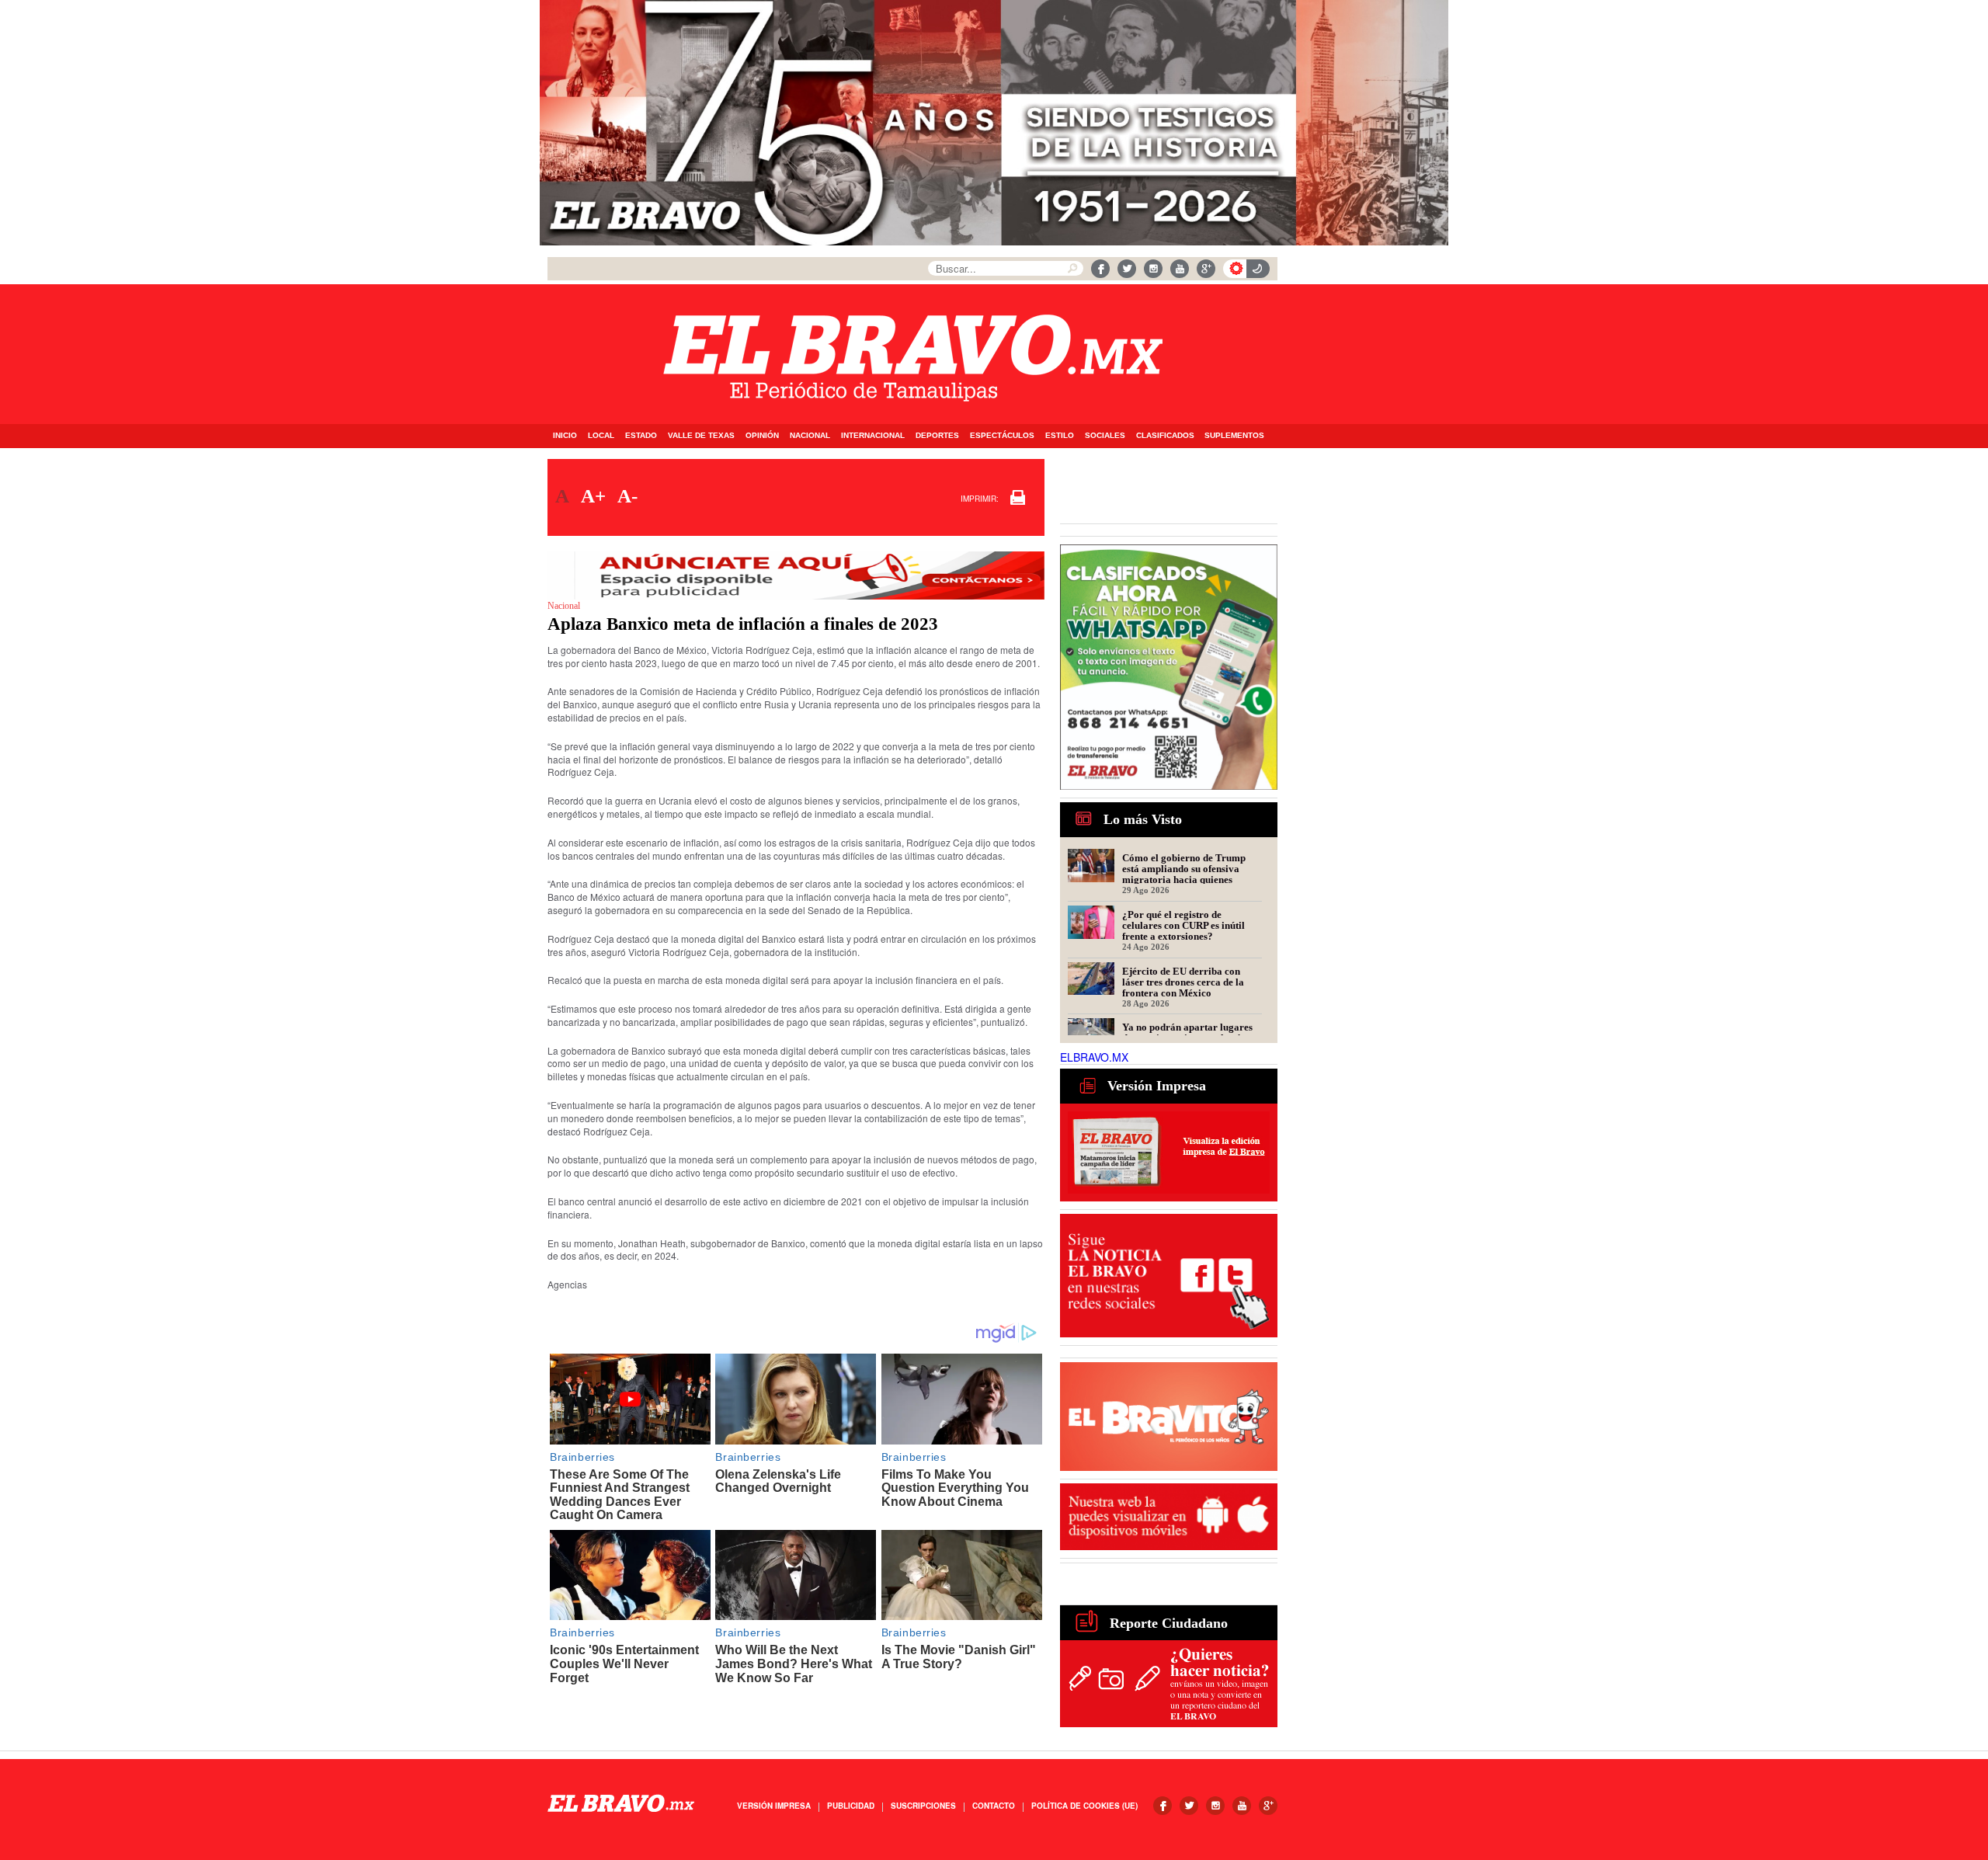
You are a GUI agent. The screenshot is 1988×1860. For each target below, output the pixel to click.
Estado (641, 435)
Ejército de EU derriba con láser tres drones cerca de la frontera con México (1183, 982)
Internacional (873, 435)
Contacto (994, 1806)
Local (601, 435)
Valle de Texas (701, 435)
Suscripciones (923, 1806)
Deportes (937, 435)
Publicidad (851, 1806)
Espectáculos (1002, 435)
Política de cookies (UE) (1084, 1806)
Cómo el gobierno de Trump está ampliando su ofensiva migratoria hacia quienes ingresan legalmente (1184, 868)
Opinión (762, 435)
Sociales (1105, 435)
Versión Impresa (774, 1806)
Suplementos (1234, 435)
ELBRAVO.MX (1094, 1057)
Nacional (810, 435)
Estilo (1060, 435)
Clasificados (1165, 435)
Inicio (565, 435)
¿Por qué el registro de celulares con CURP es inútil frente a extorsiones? (1183, 925)
